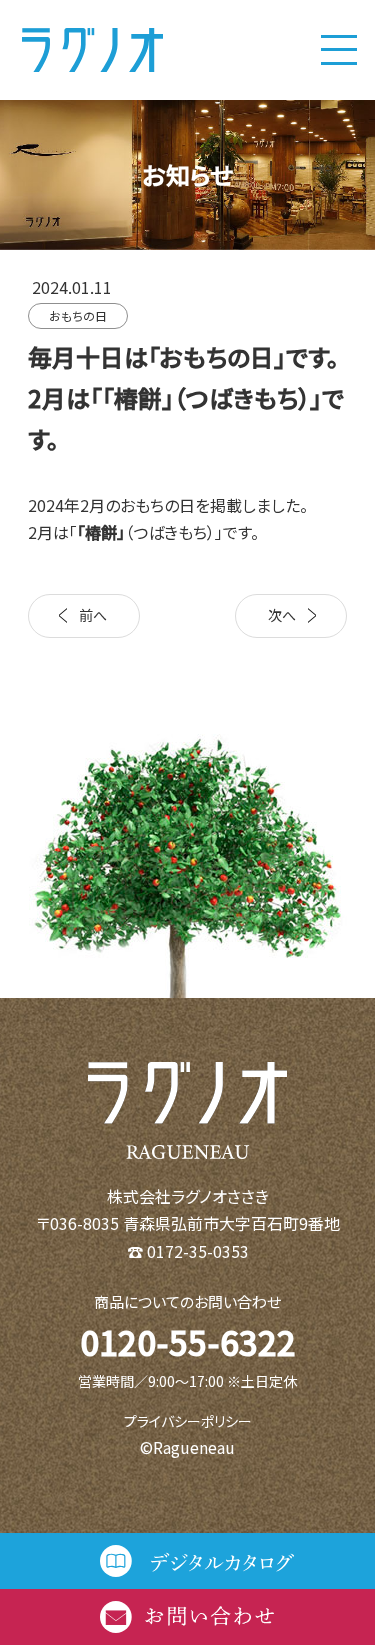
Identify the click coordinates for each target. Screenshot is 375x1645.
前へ (93, 615)
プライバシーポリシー (188, 1421)
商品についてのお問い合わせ (187, 1301)
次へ (282, 615)
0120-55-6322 (188, 1342)
